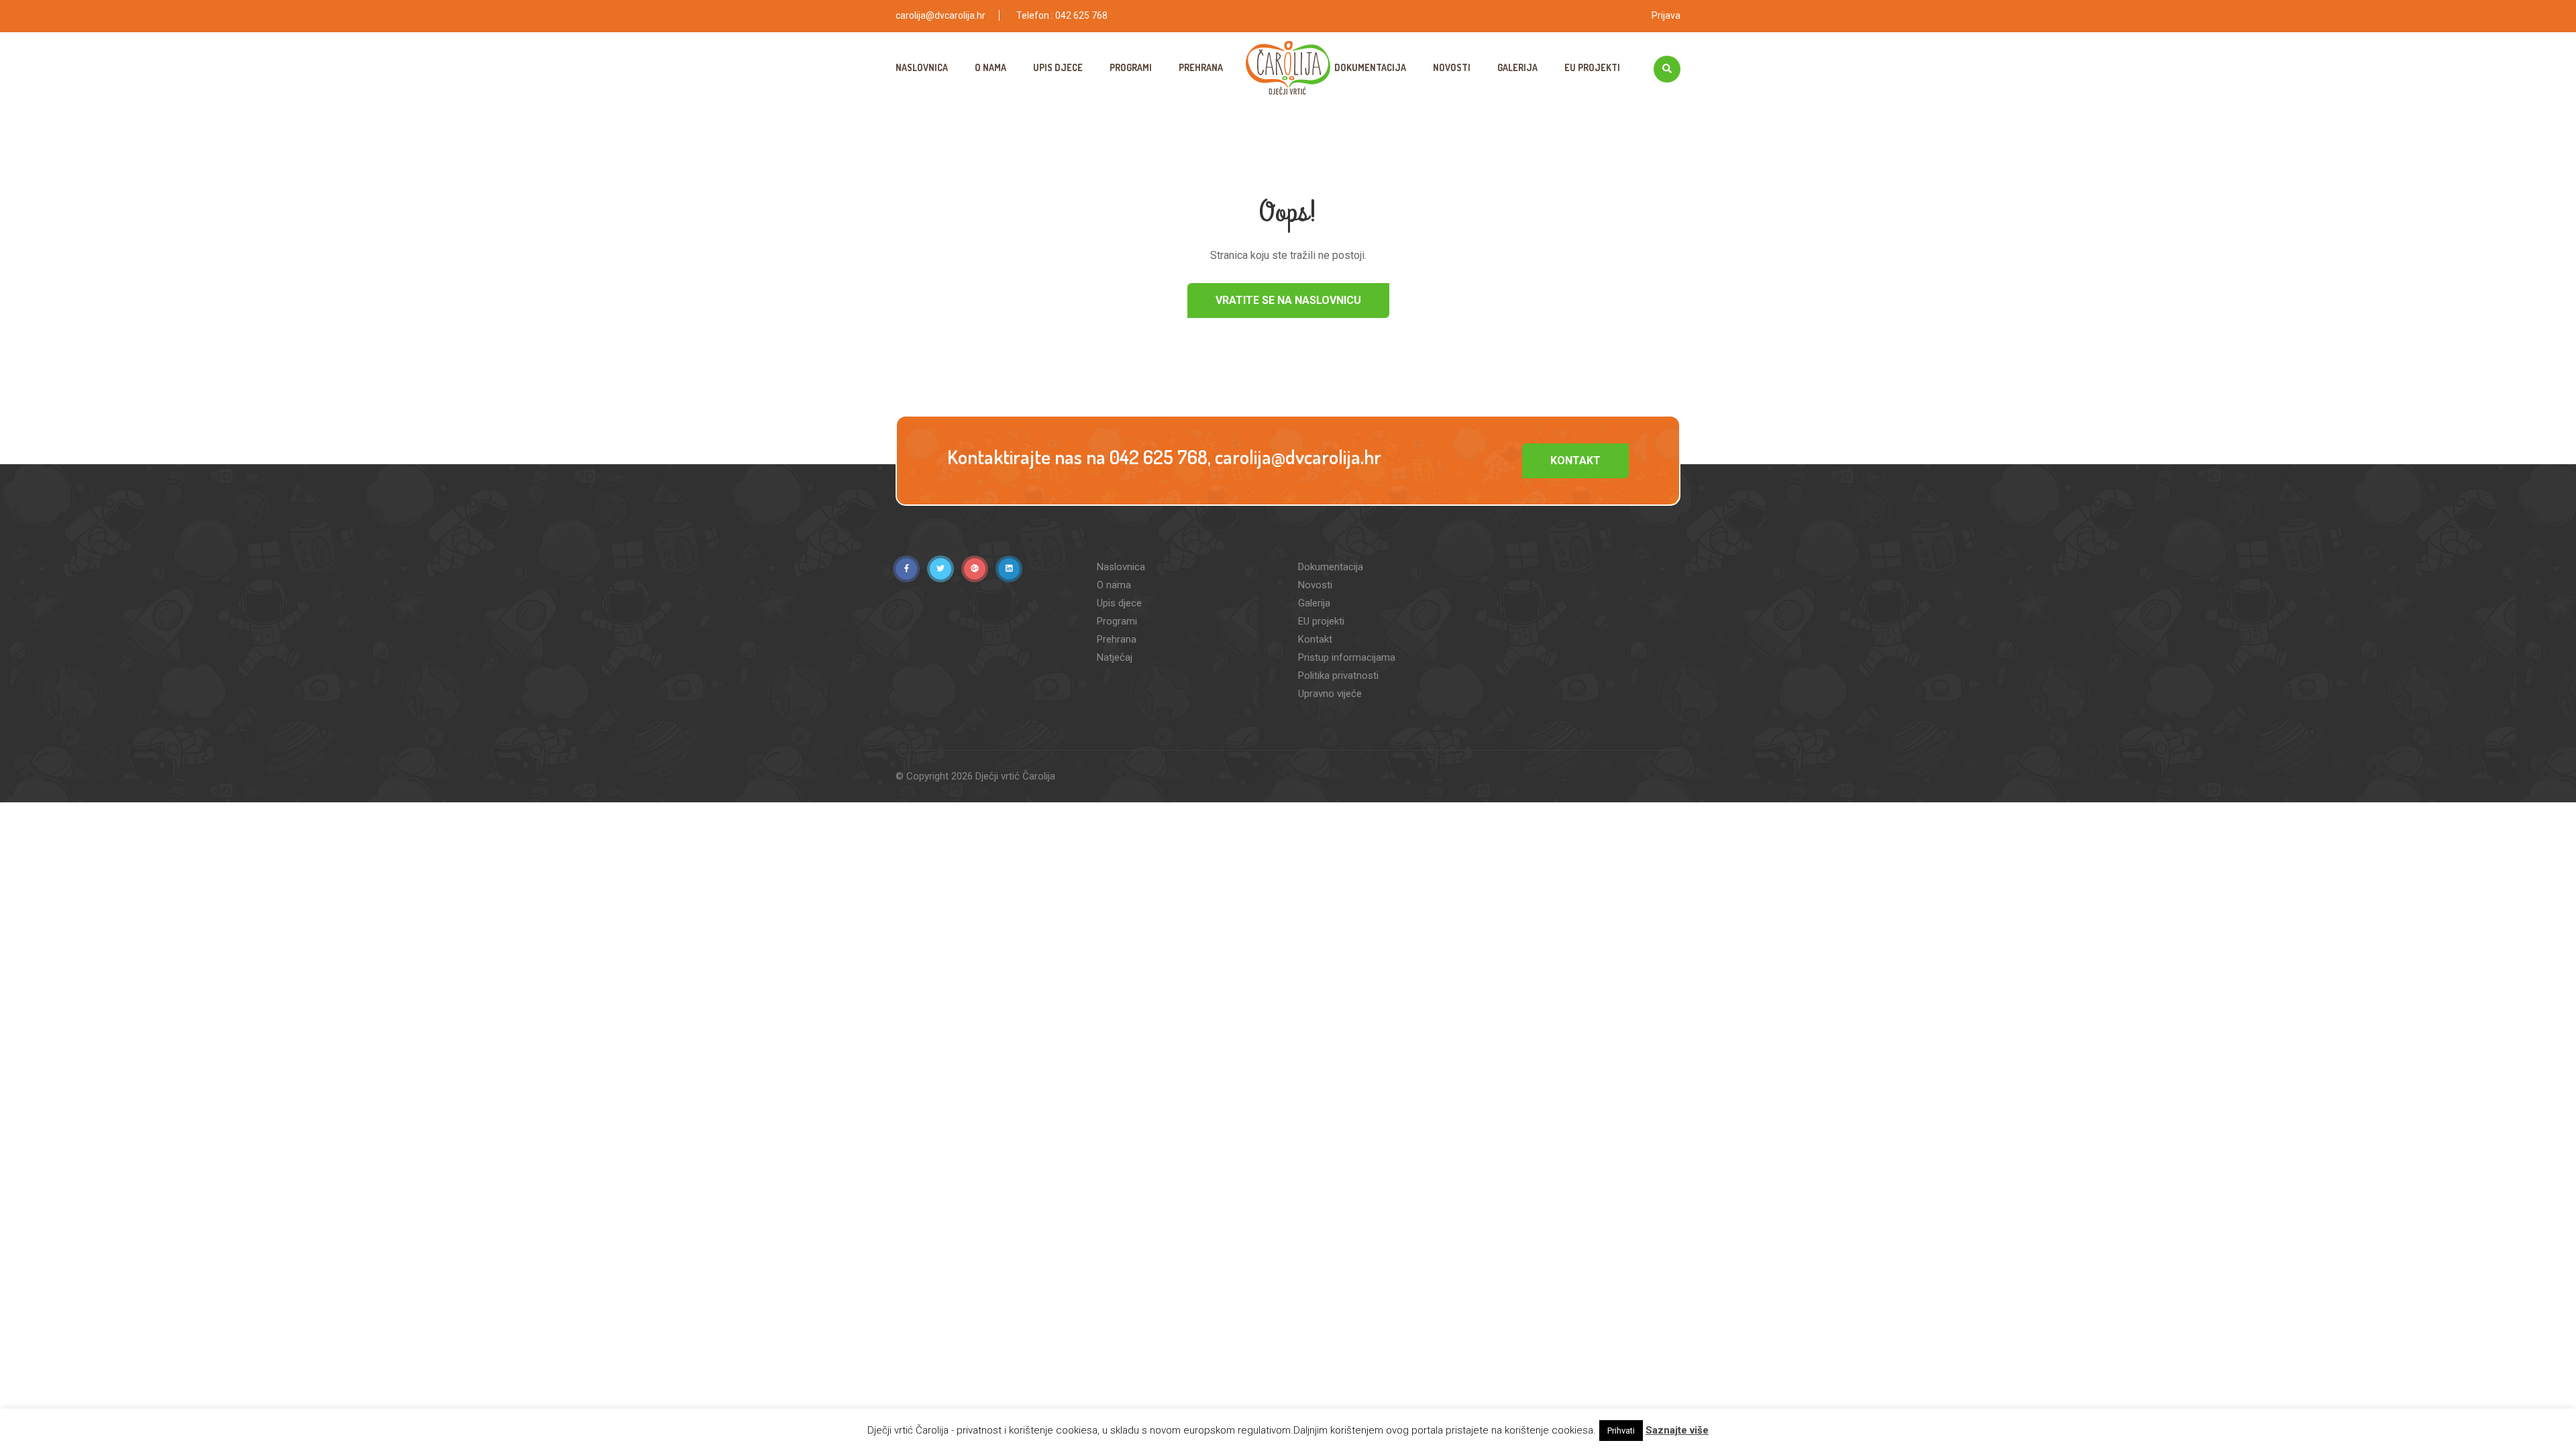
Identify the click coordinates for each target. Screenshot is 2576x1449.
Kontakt (1575, 461)
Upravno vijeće (1330, 694)
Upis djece (1058, 67)
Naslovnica (922, 67)
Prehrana (1201, 67)
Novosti (1452, 67)
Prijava (1666, 15)
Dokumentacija (1370, 67)
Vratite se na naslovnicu (1288, 300)
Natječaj (1115, 657)
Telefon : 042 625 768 (1062, 15)
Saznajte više (1677, 1430)
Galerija (1517, 67)
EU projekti (1592, 67)
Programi (1131, 67)
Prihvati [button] (1621, 1431)
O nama (990, 67)
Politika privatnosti (1338, 676)
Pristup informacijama (1347, 657)
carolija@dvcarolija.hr (941, 15)
